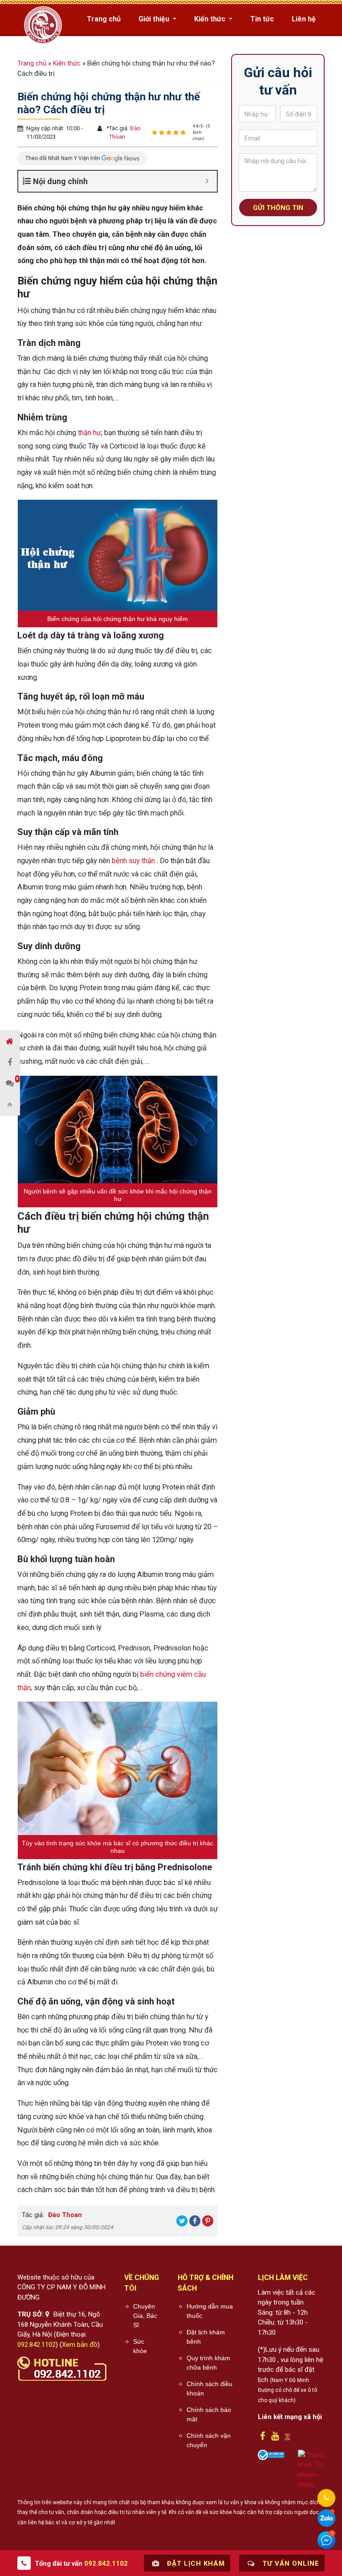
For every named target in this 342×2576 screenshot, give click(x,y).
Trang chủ (104, 19)
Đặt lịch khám (195, 2564)
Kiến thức (211, 19)
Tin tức (262, 19)
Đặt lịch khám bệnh (206, 2337)
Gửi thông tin (278, 208)
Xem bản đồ (80, 2345)
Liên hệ (304, 19)
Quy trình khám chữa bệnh (208, 2363)
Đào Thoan (64, 2215)
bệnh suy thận (133, 861)
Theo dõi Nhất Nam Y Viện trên (63, 158)
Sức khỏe (140, 2346)
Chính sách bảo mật (209, 2414)
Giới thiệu (155, 19)
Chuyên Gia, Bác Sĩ (145, 2316)
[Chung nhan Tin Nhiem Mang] (311, 2469)
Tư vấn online (290, 2564)
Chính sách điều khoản (210, 2389)
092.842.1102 (37, 2345)
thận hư (90, 433)
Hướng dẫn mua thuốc (210, 2311)
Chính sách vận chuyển (209, 2440)
